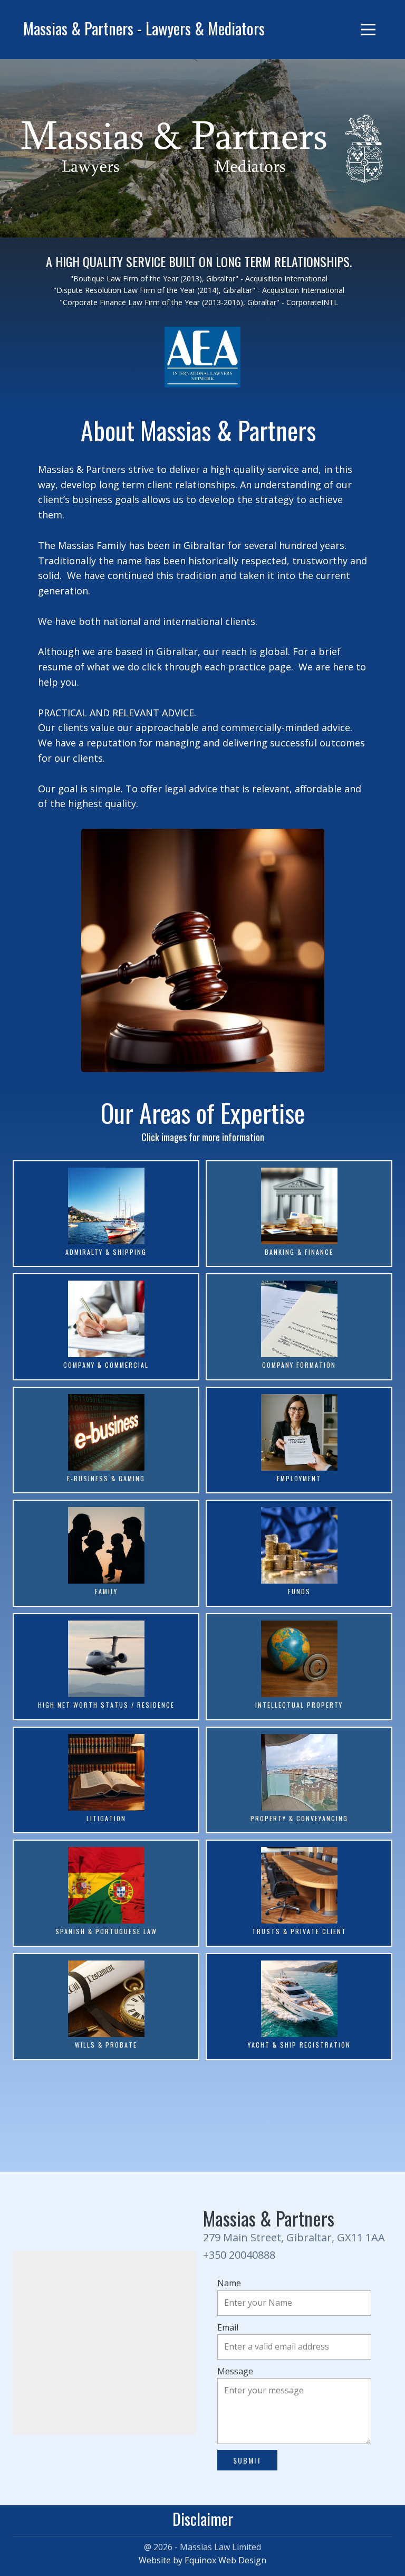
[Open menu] (368, 30)
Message (235, 2371)
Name (229, 2283)
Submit (247, 2460)
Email (228, 2327)
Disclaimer (203, 2519)
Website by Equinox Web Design (202, 2560)
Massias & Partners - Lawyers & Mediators (144, 28)
